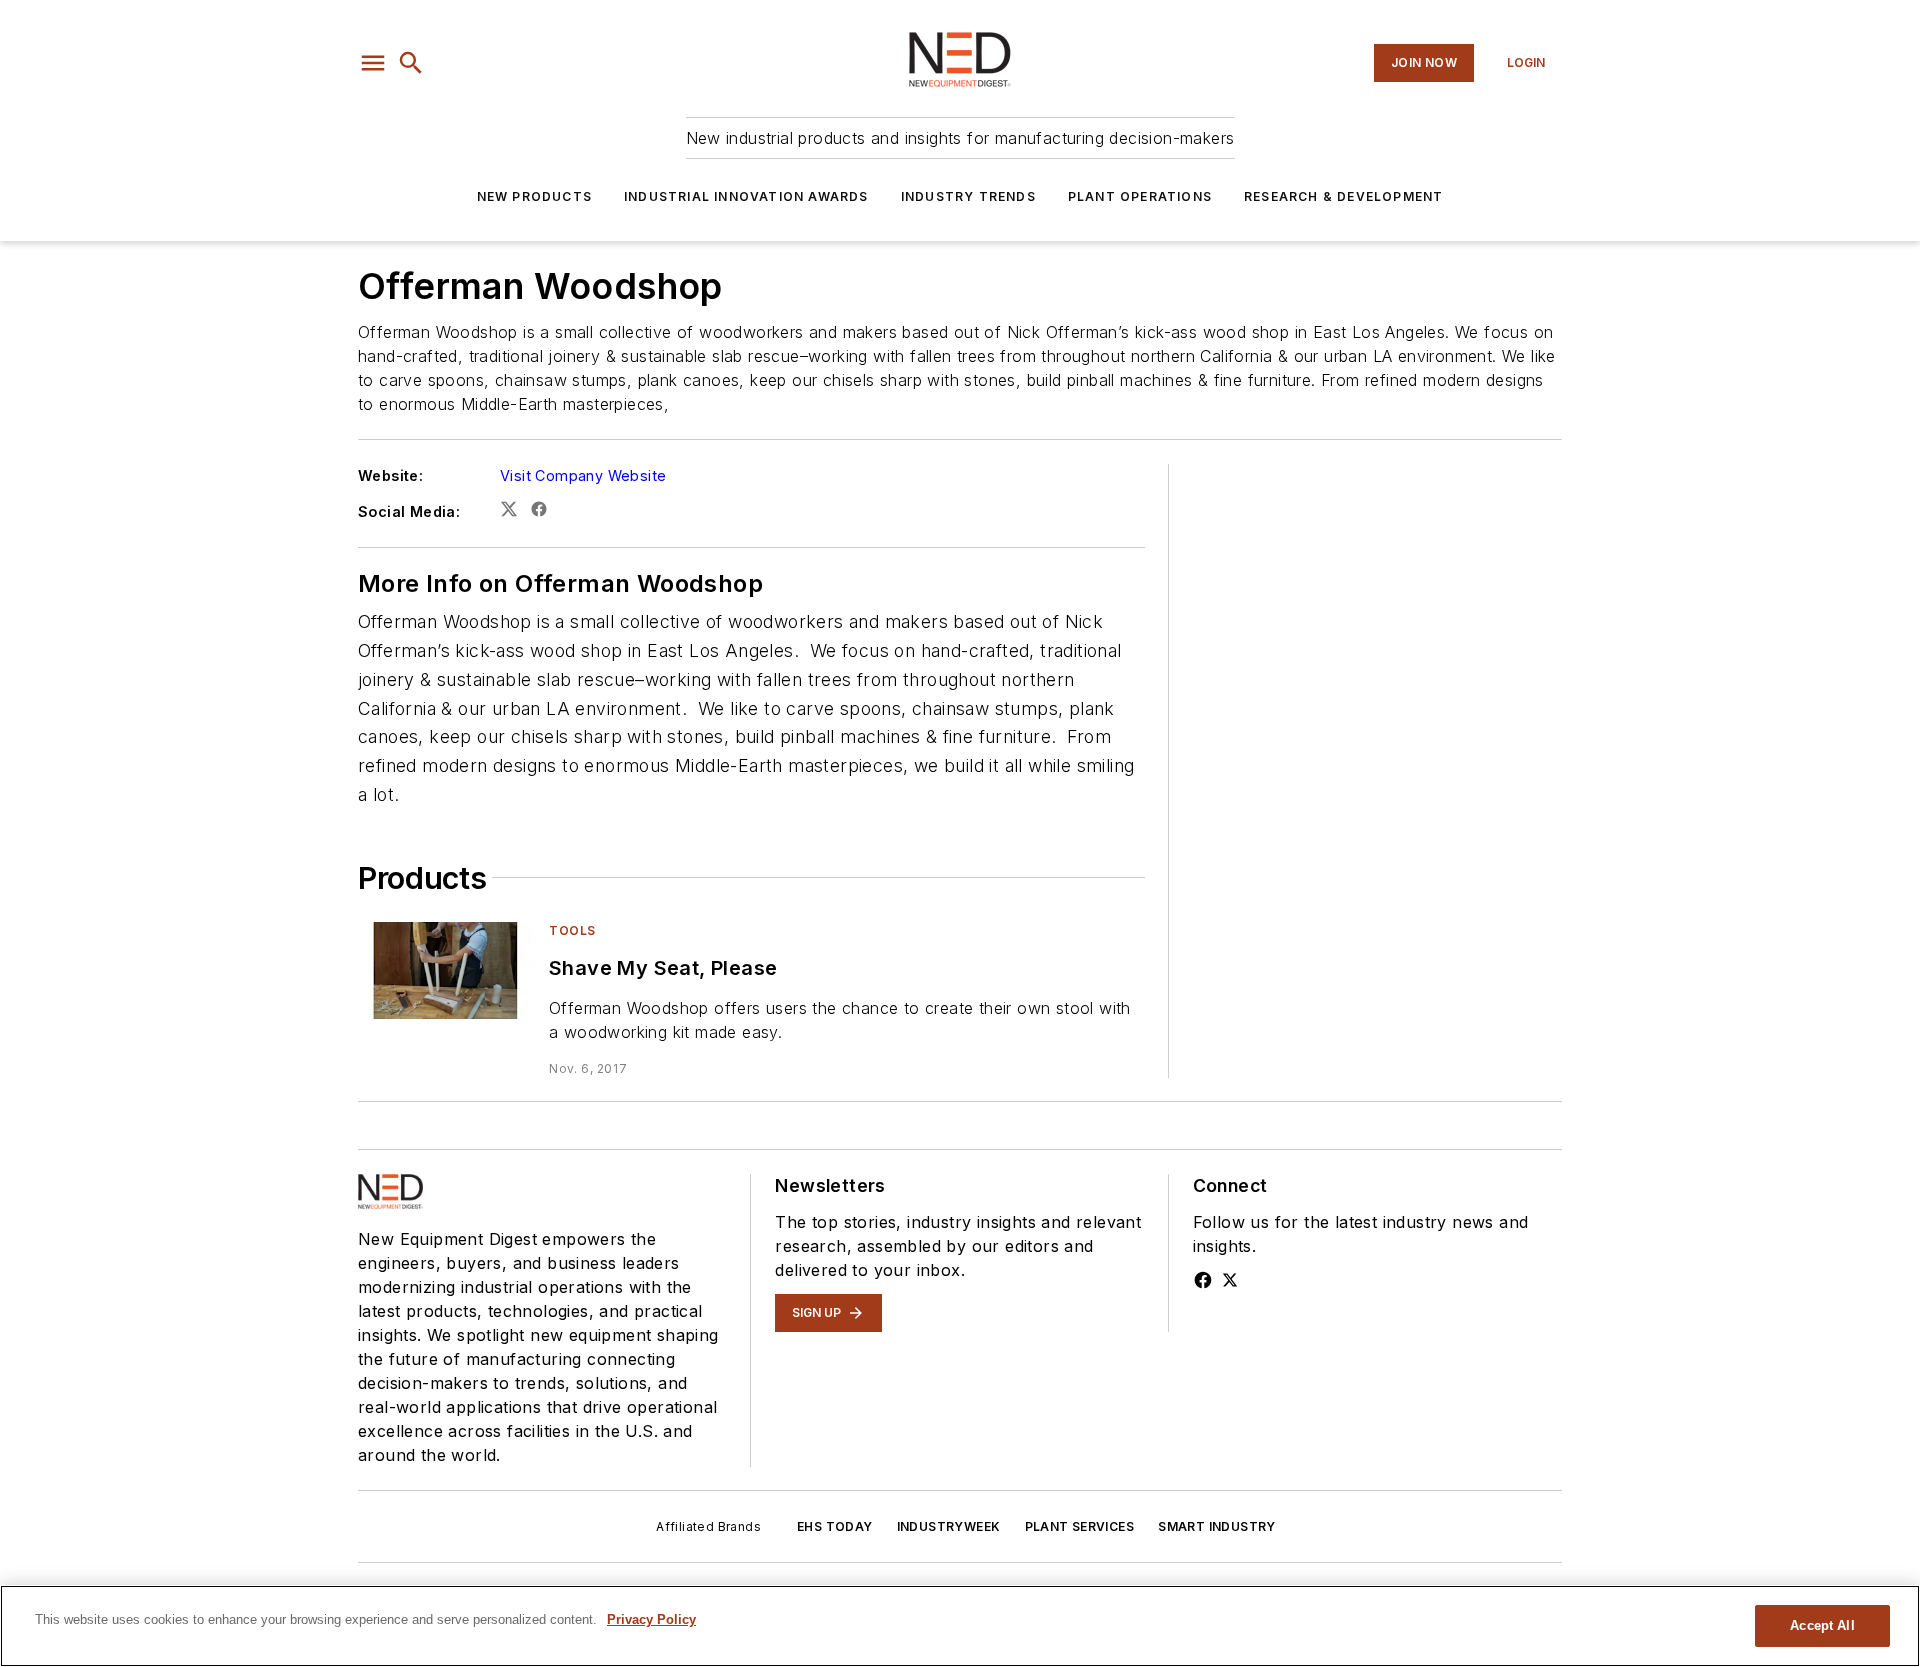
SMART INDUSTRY (1217, 1526)
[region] (960, 1626)
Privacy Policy (651, 1619)
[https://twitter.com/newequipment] (1230, 1280)
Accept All (1822, 1625)
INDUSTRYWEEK (949, 1526)
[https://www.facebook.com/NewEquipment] (1203, 1280)
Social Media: (409, 511)
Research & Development (1343, 196)
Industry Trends (968, 196)
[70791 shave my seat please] (445, 970)
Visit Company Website (583, 475)
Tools (572, 930)
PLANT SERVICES (1080, 1526)
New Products (534, 196)
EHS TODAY (835, 1526)
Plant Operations (1140, 196)
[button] (373, 63)
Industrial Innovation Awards (746, 196)
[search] (411, 63)
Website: (390, 475)
